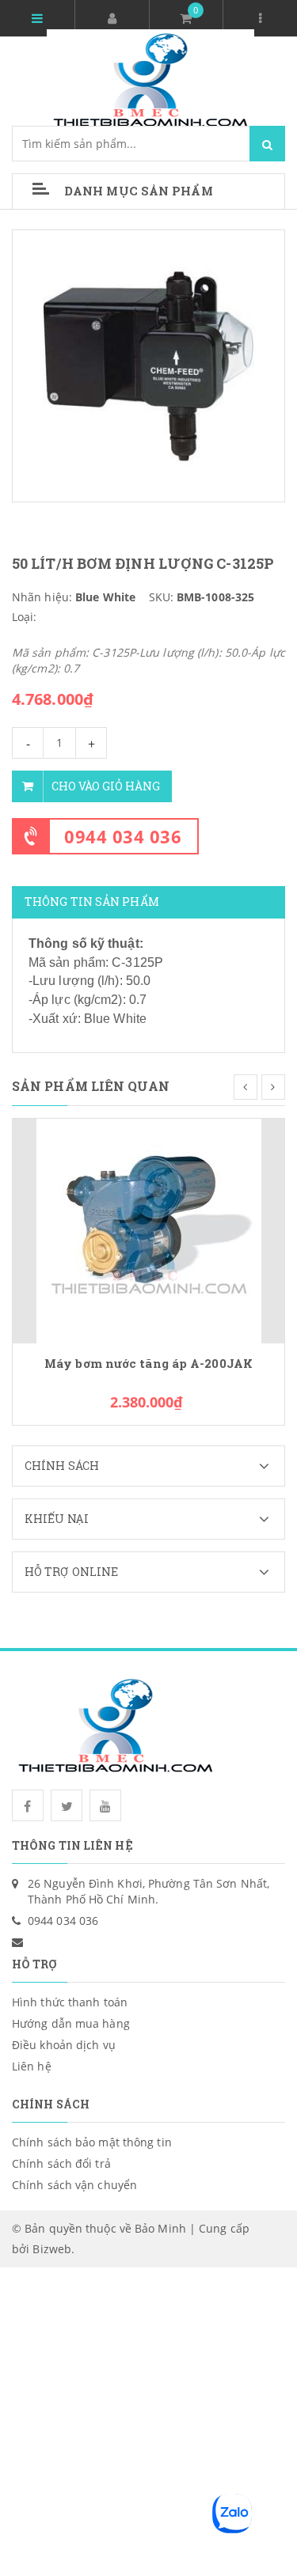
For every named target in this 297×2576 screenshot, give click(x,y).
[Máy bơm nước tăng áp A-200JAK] (149, 1230)
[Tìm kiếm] (267, 144)
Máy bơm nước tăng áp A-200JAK (148, 1364)
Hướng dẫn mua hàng (71, 2023)
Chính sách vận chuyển (74, 2185)
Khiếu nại (57, 1519)
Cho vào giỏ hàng (106, 786)
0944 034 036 (123, 836)
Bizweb (52, 2249)
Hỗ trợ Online (71, 1572)
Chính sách (62, 1466)
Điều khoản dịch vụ (64, 2045)
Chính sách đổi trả (61, 2163)
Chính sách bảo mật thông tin (92, 2142)
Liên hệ (32, 2066)
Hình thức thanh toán (70, 2002)
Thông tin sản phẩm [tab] (92, 902)
